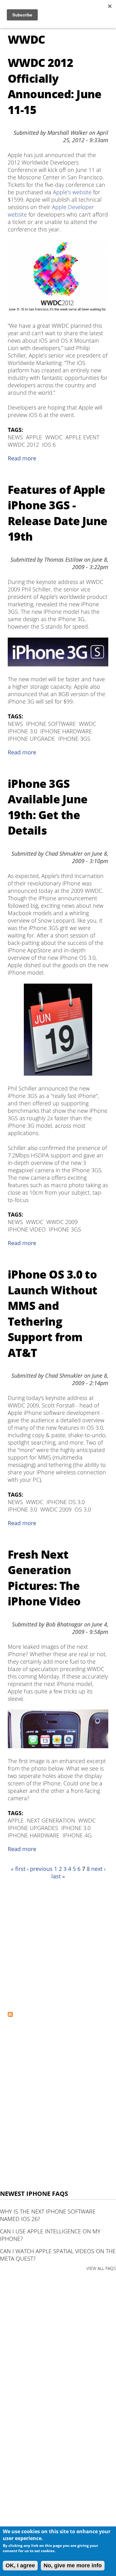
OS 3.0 (83, 1509)
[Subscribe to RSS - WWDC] (10, 2015)
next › (98, 1869)
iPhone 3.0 (22, 731)
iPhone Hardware (66, 731)
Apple (34, 437)
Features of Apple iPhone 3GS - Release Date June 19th (58, 513)
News (15, 437)
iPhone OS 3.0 (66, 1502)
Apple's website (72, 192)
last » (58, 1876)
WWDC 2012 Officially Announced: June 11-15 (55, 86)
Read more (22, 458)
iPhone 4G (77, 1835)
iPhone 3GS (74, 739)
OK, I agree (20, 2565)
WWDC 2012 (23, 445)
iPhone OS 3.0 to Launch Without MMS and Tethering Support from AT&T (52, 1313)
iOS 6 (49, 445)
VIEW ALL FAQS (101, 2268)
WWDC (54, 437)
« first (18, 1869)
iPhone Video (27, 1229)
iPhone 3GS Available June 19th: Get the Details (47, 807)
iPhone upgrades (33, 1828)
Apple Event (82, 437)
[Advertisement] (58, 1945)
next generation (51, 1820)
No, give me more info (73, 2565)
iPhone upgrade (31, 739)
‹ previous (40, 1869)
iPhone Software (51, 724)
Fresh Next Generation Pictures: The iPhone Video (44, 1578)
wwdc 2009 (62, 1222)
